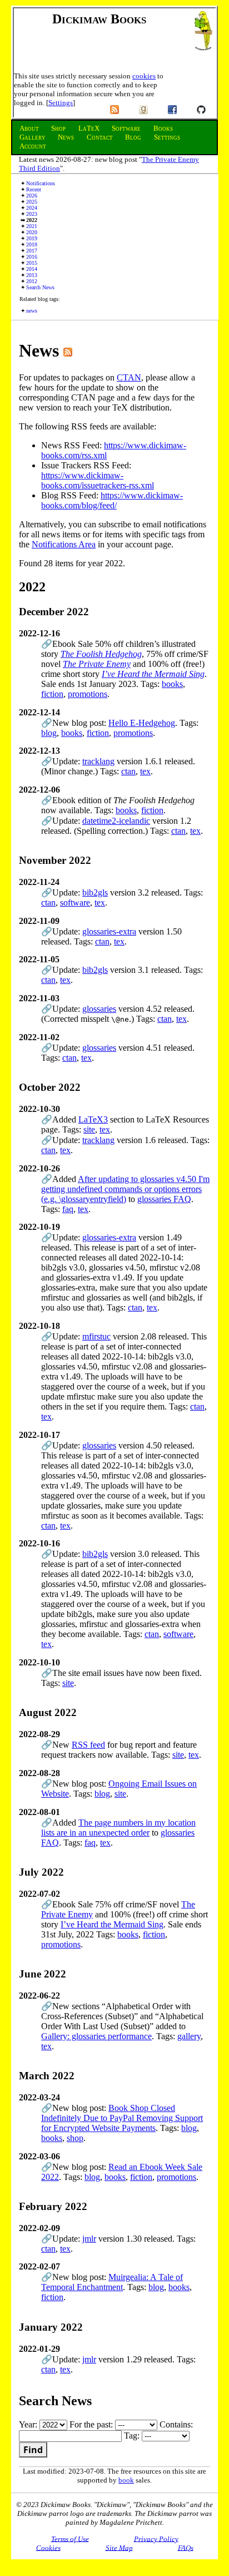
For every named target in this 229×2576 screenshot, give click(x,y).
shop (75, 2138)
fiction (52, 694)
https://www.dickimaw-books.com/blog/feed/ (112, 500)
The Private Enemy (97, 664)
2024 (32, 208)
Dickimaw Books (99, 19)
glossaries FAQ (164, 1199)
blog (49, 733)
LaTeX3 (93, 1119)
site (89, 1129)
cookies (144, 76)
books (172, 684)
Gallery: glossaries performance (96, 2036)
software (75, 903)
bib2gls (95, 893)
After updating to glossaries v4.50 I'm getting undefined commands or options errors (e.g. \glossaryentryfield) (125, 1189)
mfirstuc (96, 1336)
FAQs (186, 2547)
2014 (32, 269)
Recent (34, 189)
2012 (32, 281)
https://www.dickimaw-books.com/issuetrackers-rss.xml (98, 480)
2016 (32, 257)
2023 (32, 214)
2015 (32, 263)
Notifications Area (64, 544)
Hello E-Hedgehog (142, 723)
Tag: (133, 2436)
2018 (32, 244)
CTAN (129, 377)
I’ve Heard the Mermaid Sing (153, 674)
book (126, 2480)
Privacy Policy (156, 2538)
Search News (40, 287)
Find (33, 2450)
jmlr (89, 2239)
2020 (32, 232)
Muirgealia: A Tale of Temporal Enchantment (112, 2282)
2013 (32, 275)
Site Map (119, 2547)
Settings (61, 103)
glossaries (99, 1009)
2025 (32, 202)
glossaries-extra (109, 931)
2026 (32, 196)
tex (145, 771)
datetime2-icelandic (116, 821)
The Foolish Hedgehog (101, 654)
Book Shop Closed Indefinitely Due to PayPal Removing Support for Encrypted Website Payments (122, 2118)
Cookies (48, 2547)
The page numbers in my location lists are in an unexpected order (118, 1828)
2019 (32, 238)
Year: (29, 2424)
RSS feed (88, 1745)
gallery (189, 2036)
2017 (32, 251)
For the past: (92, 2424)
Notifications (41, 183)
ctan (128, 771)
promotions (88, 694)
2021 (32, 226)
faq (68, 1209)
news (32, 311)
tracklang (98, 761)
